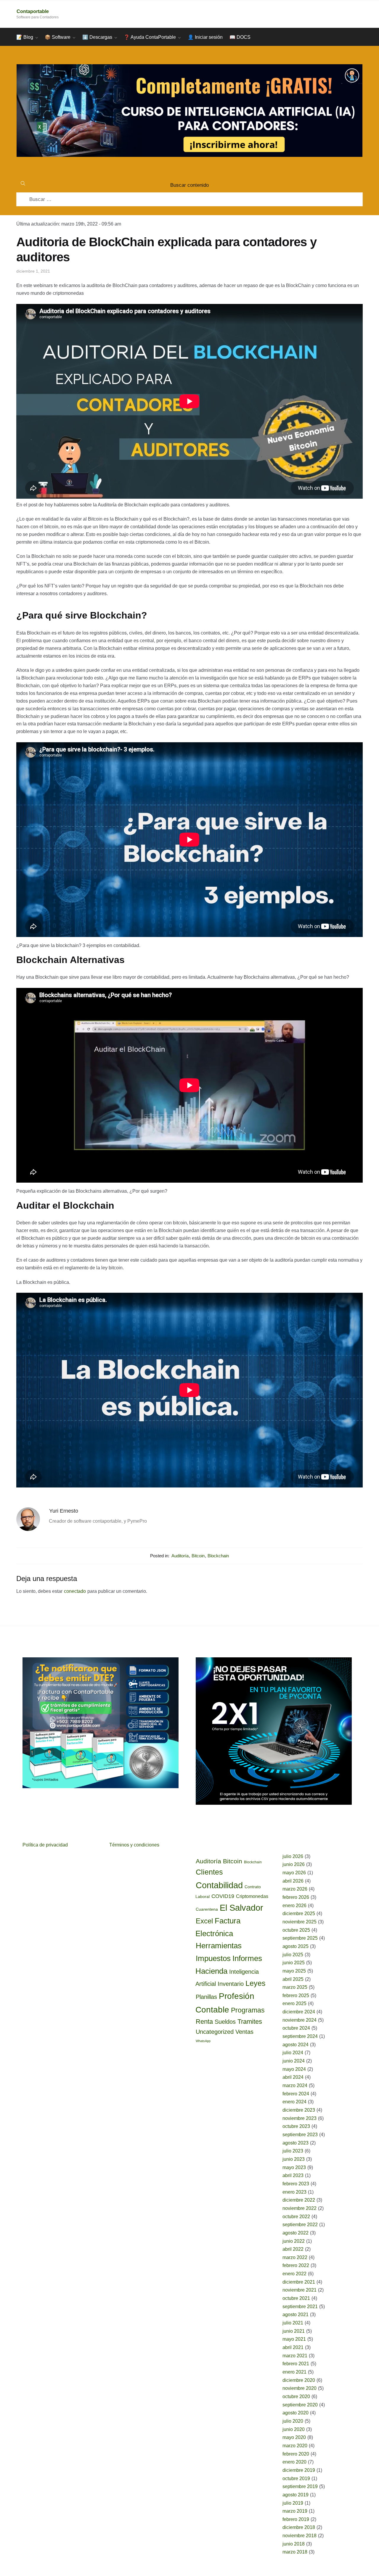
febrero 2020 (296, 2454)
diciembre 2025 (299, 1914)
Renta (204, 2022)
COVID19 (223, 1896)
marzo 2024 (295, 2085)
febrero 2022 (296, 2265)
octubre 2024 (296, 2028)
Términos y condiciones (134, 1845)
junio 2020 (294, 2429)
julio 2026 (293, 1856)
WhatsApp (203, 2041)
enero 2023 (294, 2192)
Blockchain (218, 1556)
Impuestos (213, 1958)
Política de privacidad (45, 1845)
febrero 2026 (296, 1897)
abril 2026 (293, 1881)
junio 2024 (294, 2061)
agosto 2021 (296, 2315)
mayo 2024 (294, 2069)
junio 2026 (294, 1864)
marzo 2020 (295, 2446)
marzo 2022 (295, 2257)
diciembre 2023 (299, 2110)
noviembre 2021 (299, 2290)
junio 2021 (294, 2331)
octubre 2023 (296, 2126)
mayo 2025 (294, 1971)
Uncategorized (215, 2032)
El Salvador (241, 1908)
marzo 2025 (295, 1987)
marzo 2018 (295, 2552)
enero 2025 (294, 2003)
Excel (204, 1921)
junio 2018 (294, 2544)
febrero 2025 (296, 1995)
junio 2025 (294, 1963)
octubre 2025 (296, 1930)
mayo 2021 (294, 2339)
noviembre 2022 (299, 2208)
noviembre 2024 (299, 2020)
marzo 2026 (295, 1889)
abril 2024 (293, 2077)
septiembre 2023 (300, 2135)
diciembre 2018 (299, 2527)
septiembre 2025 (300, 1938)
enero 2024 (294, 2102)
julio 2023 (293, 2151)
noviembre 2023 (299, 2118)
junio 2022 (294, 2241)
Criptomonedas (252, 1896)
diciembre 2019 (299, 2470)
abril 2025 (293, 1979)
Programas (248, 2010)
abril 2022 (293, 2249)
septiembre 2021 (300, 2307)
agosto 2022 (296, 2233)
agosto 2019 (296, 2495)
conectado (75, 1591)
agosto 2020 (296, 2413)
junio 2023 (294, 2159)
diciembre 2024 (299, 2012)
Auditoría (180, 1556)
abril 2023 (293, 2175)
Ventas (244, 2032)
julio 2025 (293, 1955)
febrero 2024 (296, 2094)
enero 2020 (294, 2462)
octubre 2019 (296, 2478)
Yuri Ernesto (64, 1511)
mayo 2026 (294, 1873)
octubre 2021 (296, 2298)
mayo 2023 (294, 2167)
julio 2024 (293, 2053)
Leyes (256, 1983)
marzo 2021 (295, 2356)
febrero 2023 (296, 2184)
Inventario (231, 1984)
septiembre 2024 (300, 2036)
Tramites (250, 2022)
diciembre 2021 (299, 2282)
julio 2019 (293, 2503)
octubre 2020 (296, 2397)
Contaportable (33, 11)
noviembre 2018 (299, 2536)
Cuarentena (207, 1909)
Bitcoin (198, 1556)
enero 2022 (294, 2274)
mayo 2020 (294, 2437)
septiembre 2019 (300, 2486)
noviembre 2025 (299, 1922)
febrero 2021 (296, 2364)
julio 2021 (293, 2323)
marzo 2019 (295, 2511)
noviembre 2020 (299, 2388)
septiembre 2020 (300, 2405)
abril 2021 (293, 2347)
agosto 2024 (296, 2045)
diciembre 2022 (299, 2200)
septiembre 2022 (300, 2225)
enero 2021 (294, 2372)
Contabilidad (219, 1885)
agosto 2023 (296, 2143)
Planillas (206, 1997)
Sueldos (225, 2022)
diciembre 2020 (299, 2380)
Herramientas (219, 1946)
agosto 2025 (296, 1946)
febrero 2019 (296, 2519)
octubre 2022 (296, 2217)
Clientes (209, 1872)
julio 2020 (293, 2421)
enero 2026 (294, 1906)
